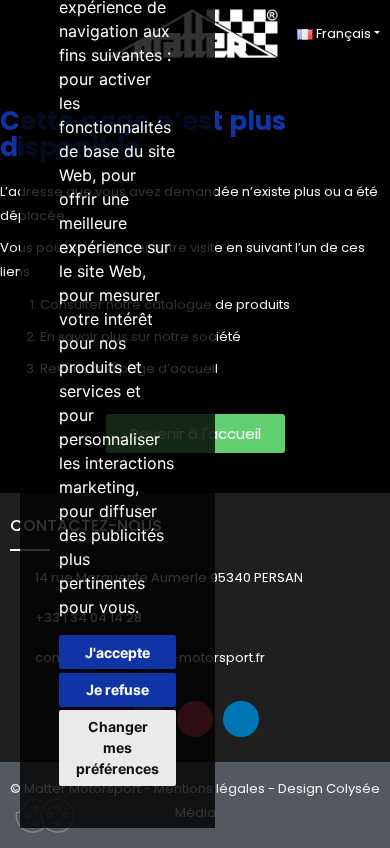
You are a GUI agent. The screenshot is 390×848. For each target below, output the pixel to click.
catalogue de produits (217, 304)
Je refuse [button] (117, 689)
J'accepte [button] (117, 652)
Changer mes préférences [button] (117, 747)
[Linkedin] (241, 719)
